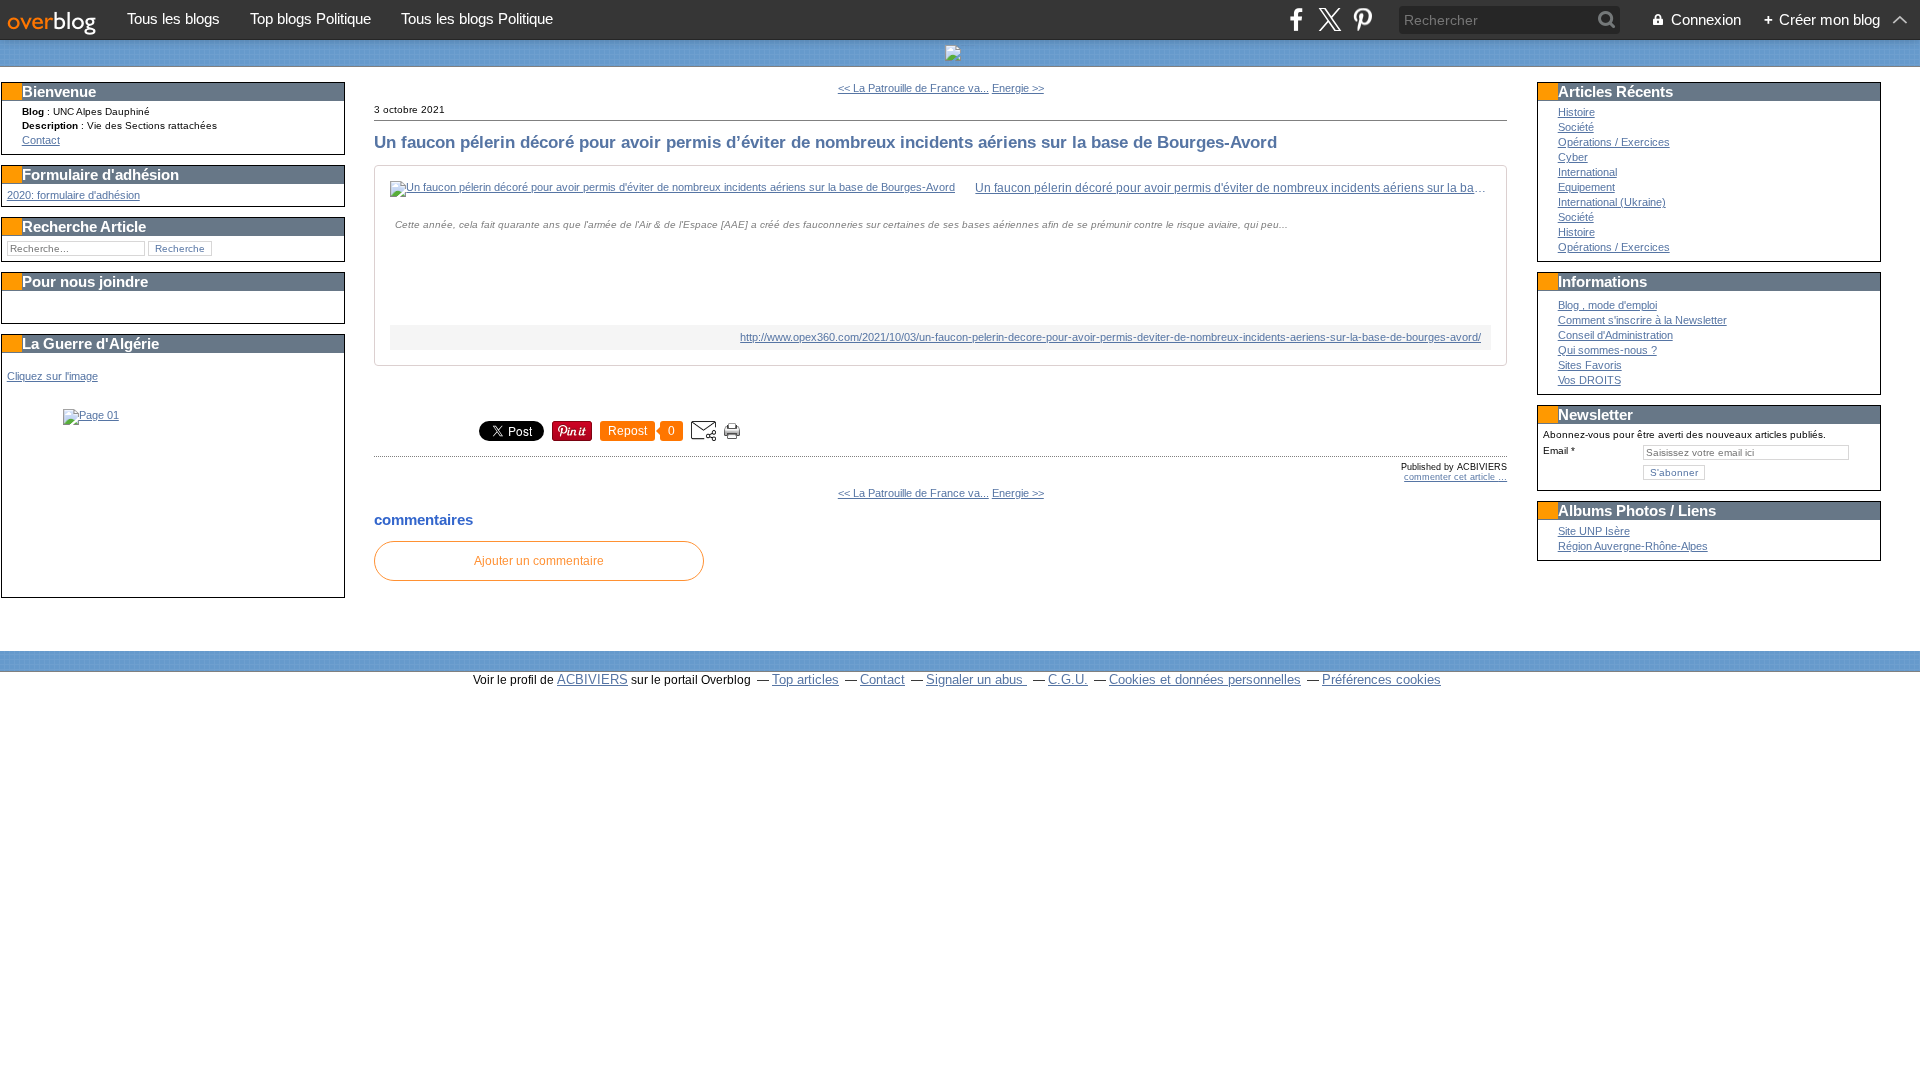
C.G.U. (1068, 679)
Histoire (1576, 112)
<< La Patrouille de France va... (913, 88)
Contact (41, 140)
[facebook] (1296, 19)
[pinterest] (1362, 19)
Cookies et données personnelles (1205, 679)
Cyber (1573, 157)
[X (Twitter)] (1329, 19)
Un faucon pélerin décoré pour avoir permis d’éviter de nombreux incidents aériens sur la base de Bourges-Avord (825, 142)
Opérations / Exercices (1614, 142)
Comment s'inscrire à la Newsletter (1642, 320)
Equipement (1586, 187)
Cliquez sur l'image (52, 376)
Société (1576, 127)
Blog (33, 111)
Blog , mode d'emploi (1607, 305)
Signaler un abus (976, 679)
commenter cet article (1451, 477)
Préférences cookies (1381, 679)
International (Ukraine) (1612, 202)
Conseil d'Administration (1615, 335)
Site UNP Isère (1594, 531)
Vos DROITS (1589, 380)
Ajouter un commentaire (539, 561)
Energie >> (1018, 88)
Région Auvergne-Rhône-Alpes (1633, 546)
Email (1555, 450)
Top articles (805, 679)
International (1587, 172)
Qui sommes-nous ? (1607, 350)
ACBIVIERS (592, 679)
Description (51, 125)
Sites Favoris (1590, 365)
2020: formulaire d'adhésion (73, 195)
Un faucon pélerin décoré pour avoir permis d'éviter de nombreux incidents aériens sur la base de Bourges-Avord (1233, 188)
